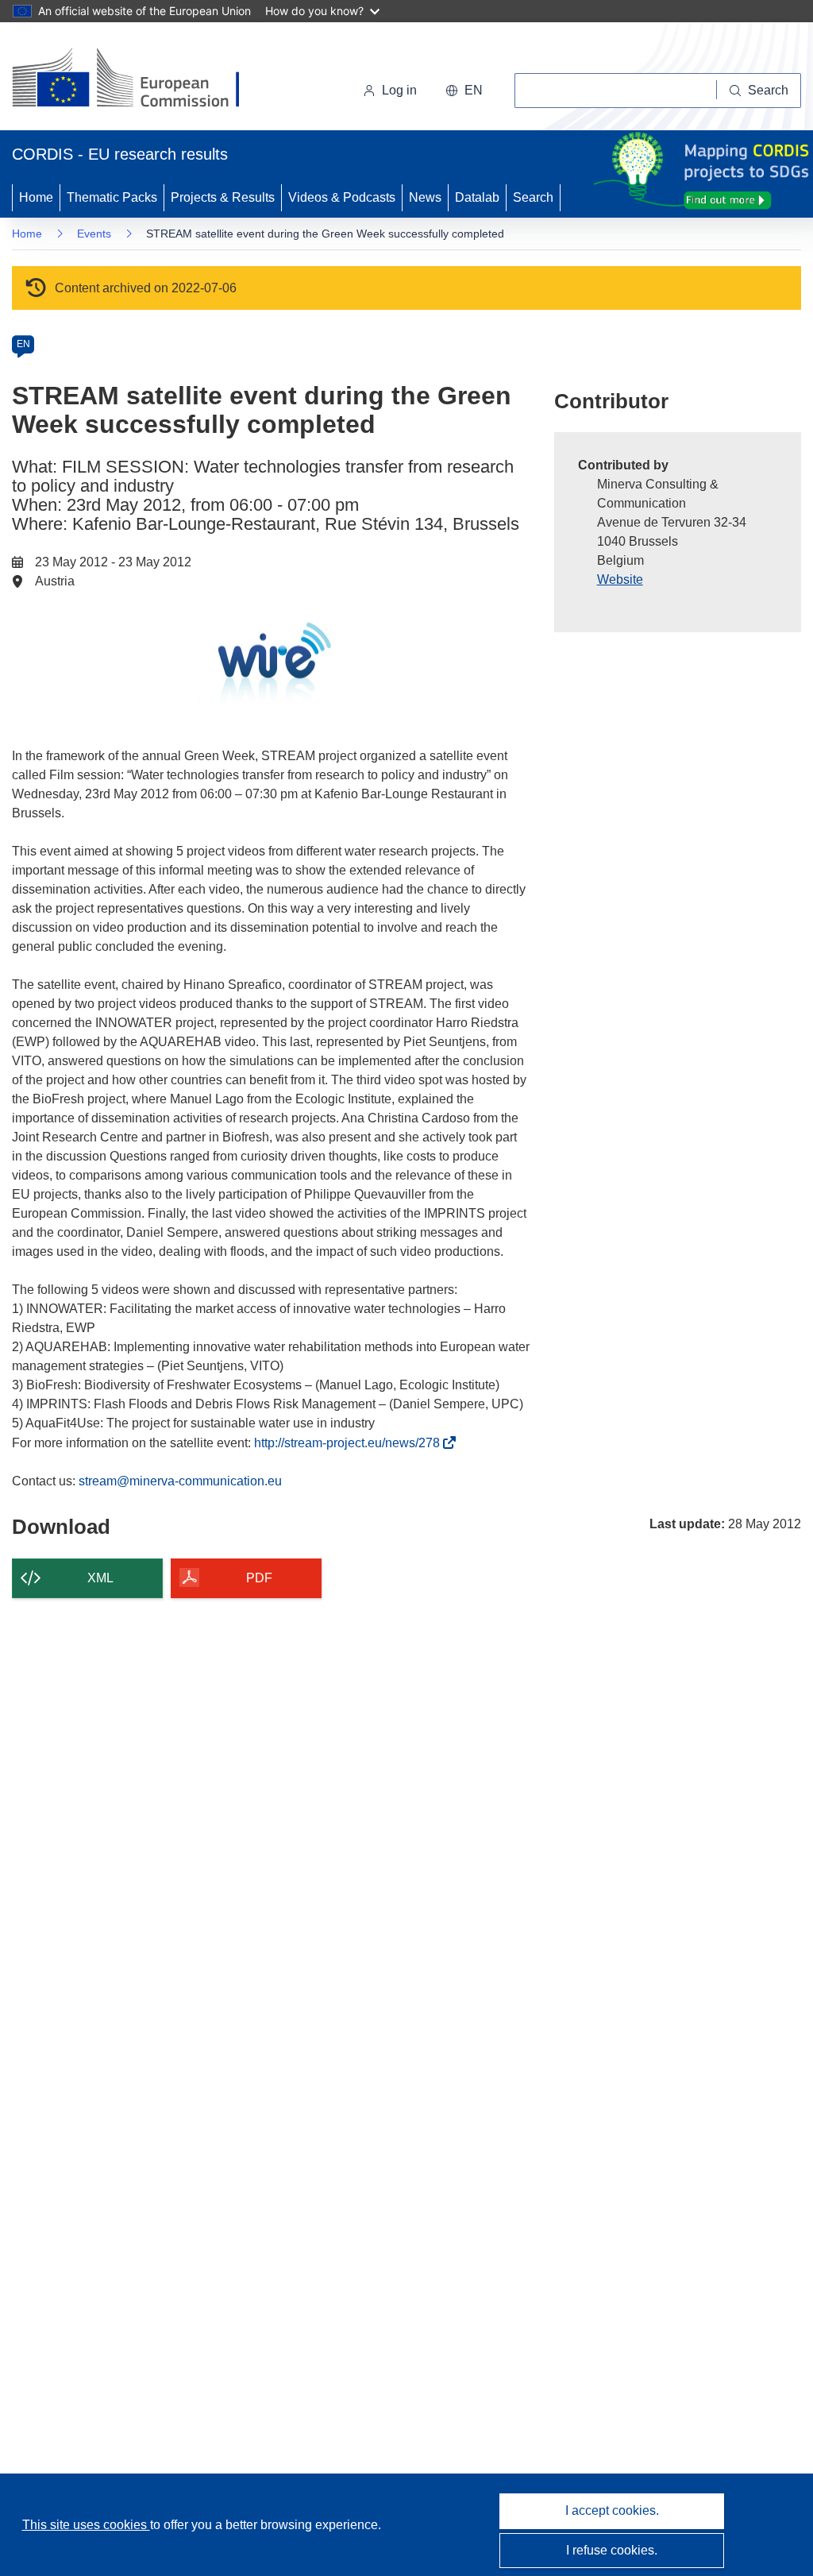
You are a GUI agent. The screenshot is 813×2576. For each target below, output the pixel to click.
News (425, 197)
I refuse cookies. (612, 2550)
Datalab (477, 197)
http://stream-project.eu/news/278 (351, 1443)
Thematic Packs (112, 197)
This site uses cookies (86, 2525)
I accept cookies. (612, 2510)
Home (36, 197)
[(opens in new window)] (140, 79)
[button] (464, 91)
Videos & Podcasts (342, 197)
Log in (399, 90)
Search (533, 197)
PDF (259, 1578)
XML (100, 1578)
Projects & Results (223, 197)
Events (94, 234)
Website (620, 579)
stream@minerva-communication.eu (180, 1481)
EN (23, 344)
